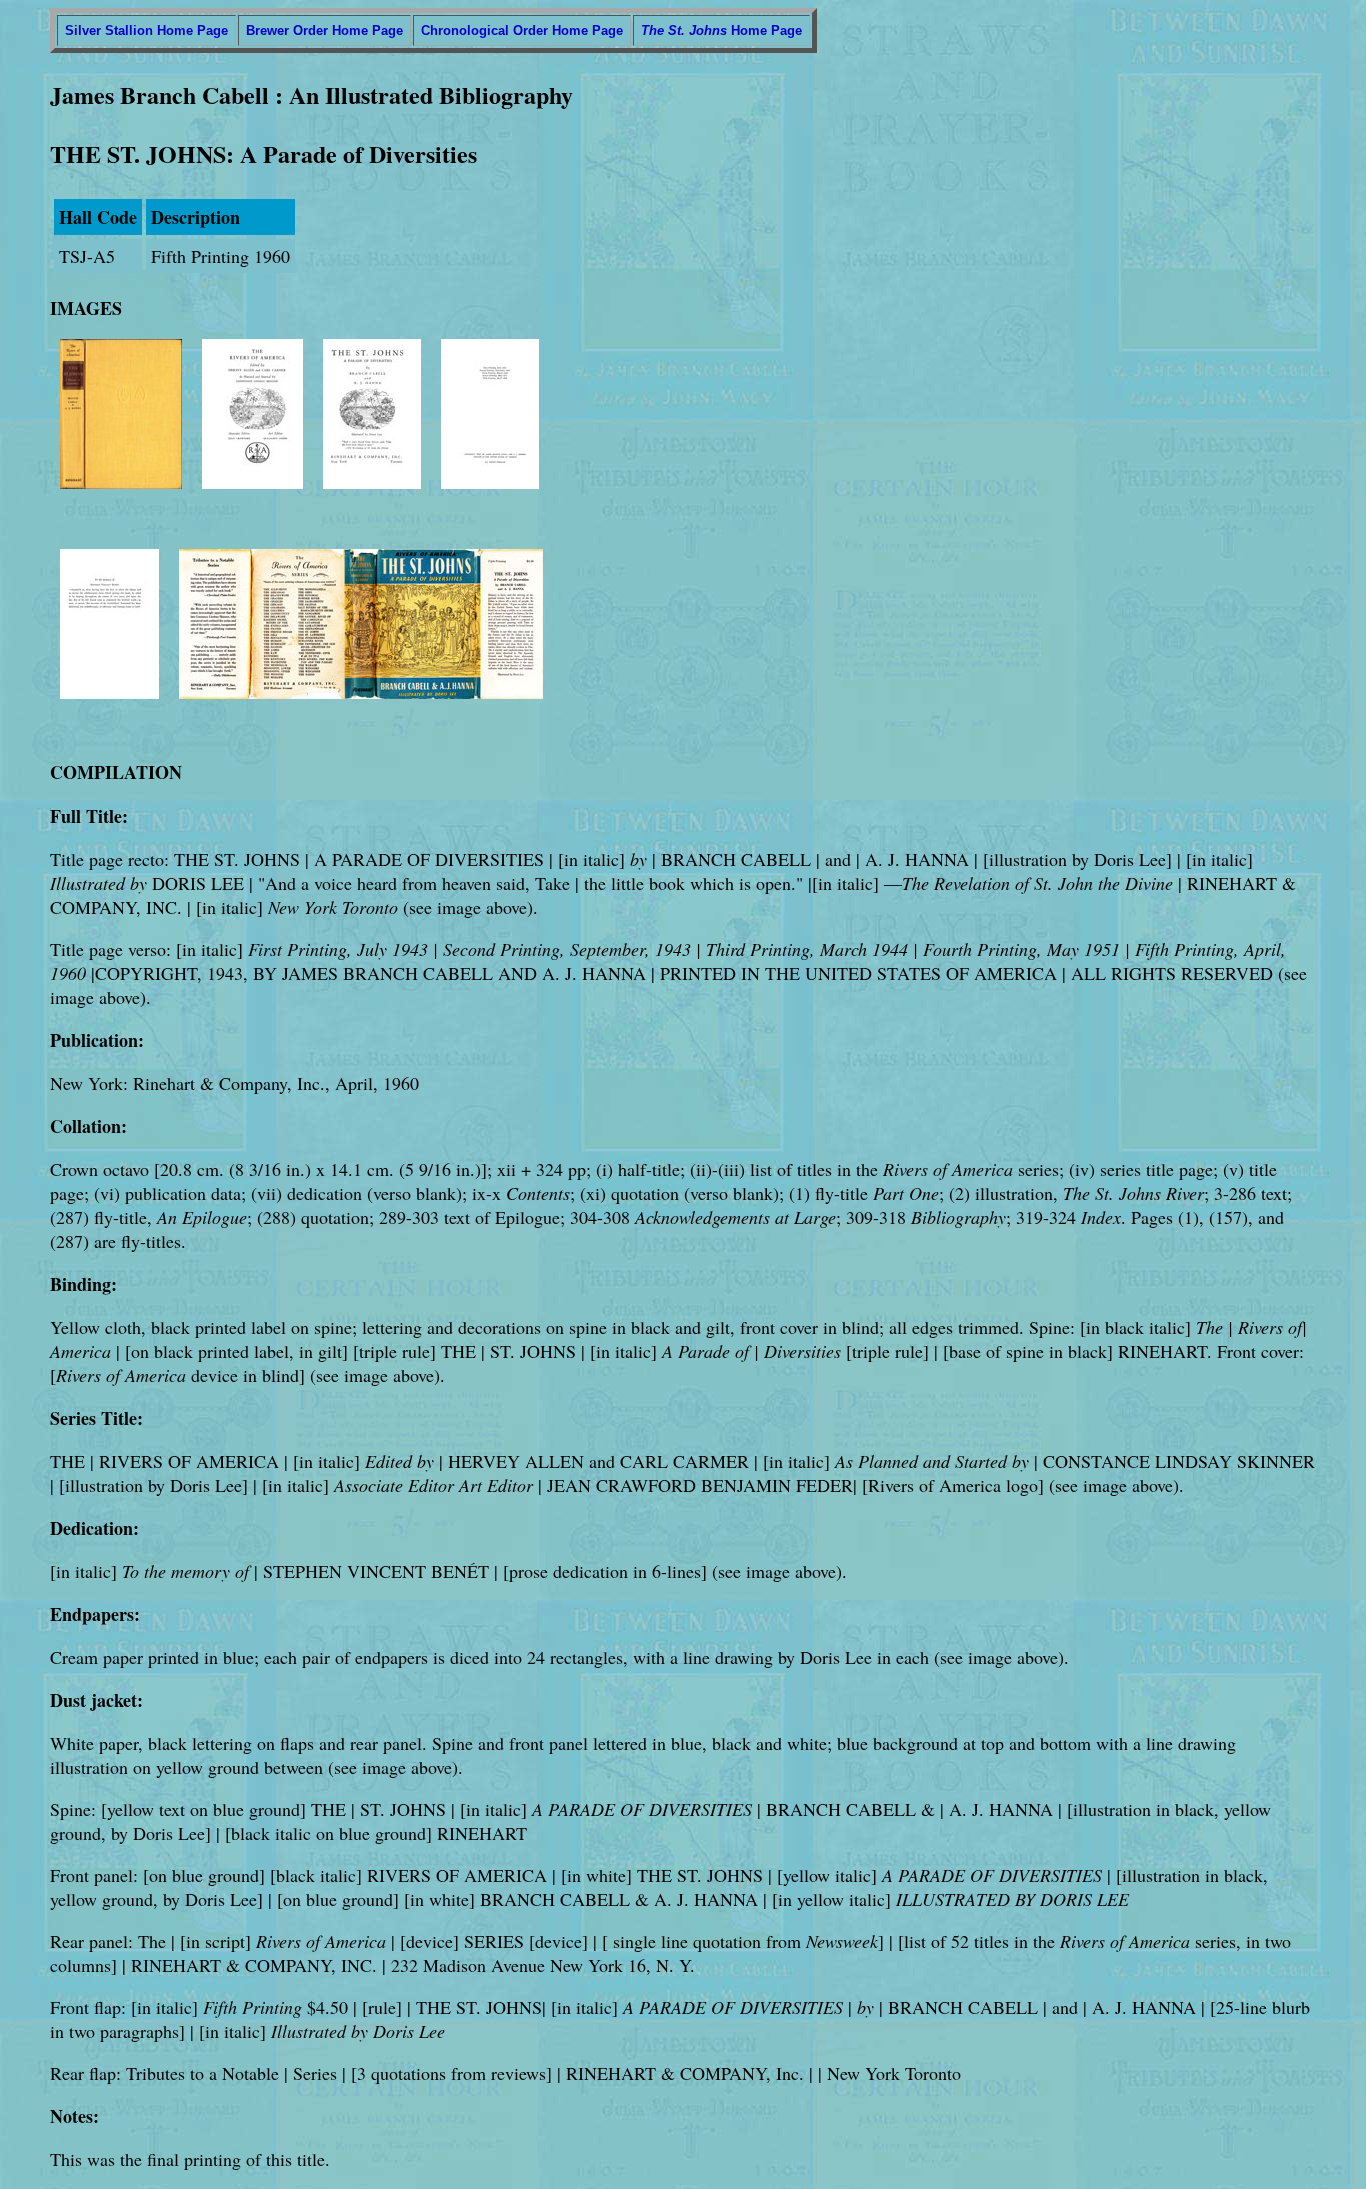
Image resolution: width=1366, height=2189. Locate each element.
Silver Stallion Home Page (146, 30)
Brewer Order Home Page (324, 30)
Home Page (721, 30)
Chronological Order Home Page (522, 30)
